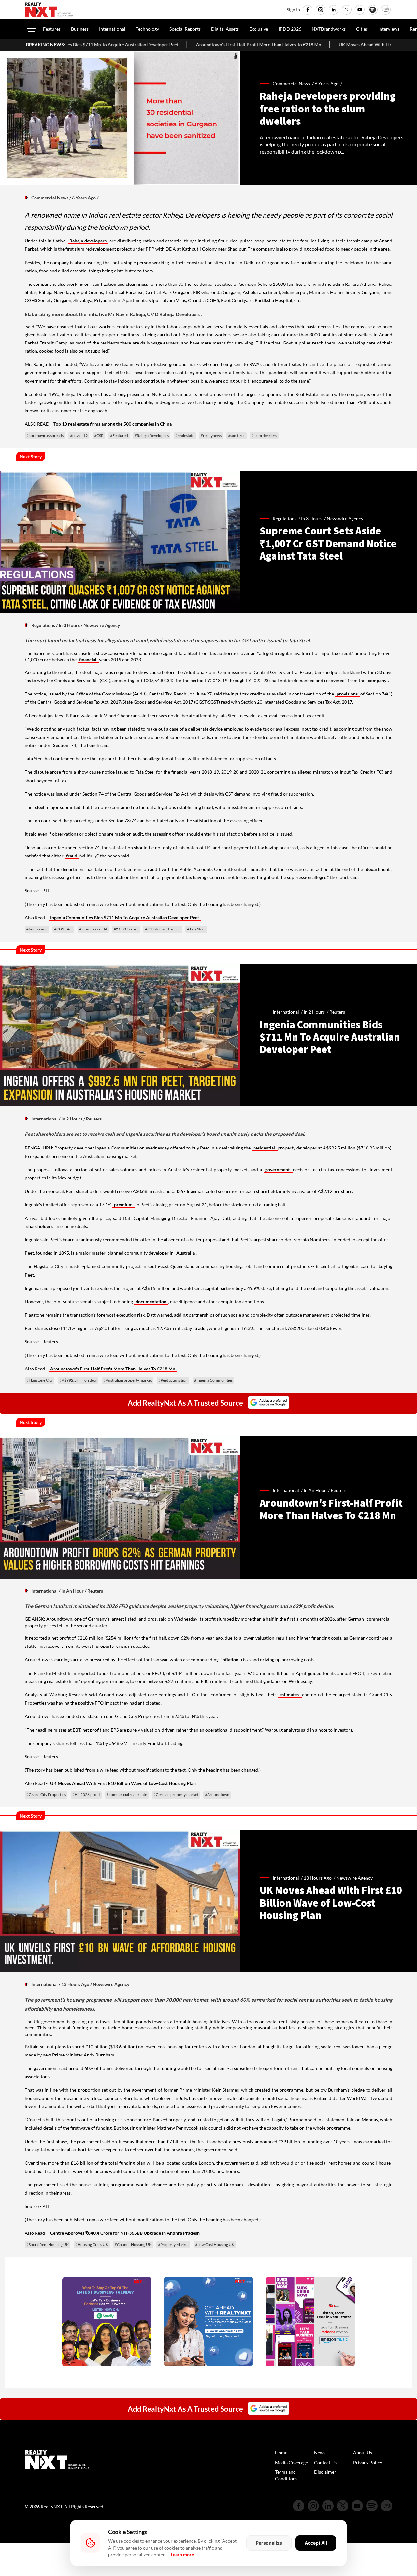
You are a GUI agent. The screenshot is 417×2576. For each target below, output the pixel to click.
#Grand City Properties (46, 1795)
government (278, 1170)
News (320, 2453)
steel (40, 807)
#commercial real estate (127, 1795)
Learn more (182, 2555)
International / (288, 1012)
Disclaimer (325, 2472)
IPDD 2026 (290, 29)
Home (281, 2453)
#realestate (185, 436)
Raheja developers (88, 241)
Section (61, 745)
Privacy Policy (368, 2462)
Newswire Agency (345, 518)
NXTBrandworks (329, 29)
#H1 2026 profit (86, 1795)
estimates (290, 1695)
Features (52, 29)
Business (80, 29)
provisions (348, 694)
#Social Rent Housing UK (48, 2244)
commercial (379, 1619)
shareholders (40, 1226)
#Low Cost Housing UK (215, 2244)
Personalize (269, 2543)
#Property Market (173, 2244)
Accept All (316, 2543)
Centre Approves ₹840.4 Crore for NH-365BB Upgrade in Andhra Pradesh (125, 2233)
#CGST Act (63, 929)
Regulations (43, 625)
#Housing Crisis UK (92, 2244)
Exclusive (259, 29)
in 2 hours (314, 1012)
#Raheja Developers (152, 436)
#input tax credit (93, 929)
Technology (147, 29)
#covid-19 (79, 436)
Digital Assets (225, 29)
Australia (186, 1253)
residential (265, 1148)
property (105, 1646)
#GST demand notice (163, 929)
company (377, 680)
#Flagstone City (40, 1380)
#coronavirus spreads (45, 436)
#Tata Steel (196, 929)
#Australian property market (128, 1380)
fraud (72, 856)
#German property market (176, 1795)
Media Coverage (291, 2462)
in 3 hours (312, 518)
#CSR (99, 436)
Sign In (293, 10)
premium (124, 1204)
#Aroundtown (217, 1795)
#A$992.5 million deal (78, 1380)
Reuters (337, 1012)
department (378, 869)
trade (200, 1328)
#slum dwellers (264, 436)
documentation (151, 1302)
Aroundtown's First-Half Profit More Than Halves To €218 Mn (158, 44)
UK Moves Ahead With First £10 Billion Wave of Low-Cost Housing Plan (311, 44)
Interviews (389, 29)
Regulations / (287, 518)
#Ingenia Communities (213, 1380)
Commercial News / (294, 84)
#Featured (119, 436)
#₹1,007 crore (126, 929)
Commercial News (50, 198)
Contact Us (325, 2462)
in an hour (315, 1490)
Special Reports (185, 29)
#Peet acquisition (173, 1380)
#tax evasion (37, 929)
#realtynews (211, 436)
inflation (230, 1659)
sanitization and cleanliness (121, 284)
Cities (362, 29)
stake (93, 1716)
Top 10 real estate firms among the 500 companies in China (113, 424)
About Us (363, 2453)
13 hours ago (318, 1878)
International (112, 29)
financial (88, 659)
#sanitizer (237, 436)
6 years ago (327, 84)
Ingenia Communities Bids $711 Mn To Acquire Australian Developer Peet (125, 918)
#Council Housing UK (133, 2244)
